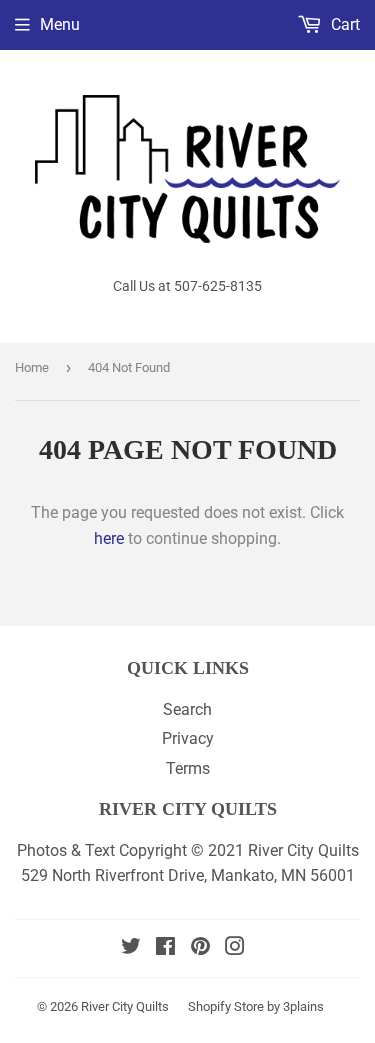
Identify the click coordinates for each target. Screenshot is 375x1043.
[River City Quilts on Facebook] (165, 948)
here (109, 538)
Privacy (188, 738)
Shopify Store (226, 1006)
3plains (303, 1006)
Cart (343, 24)
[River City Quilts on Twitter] (131, 948)
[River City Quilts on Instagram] (235, 948)
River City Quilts (125, 1006)
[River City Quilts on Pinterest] (200, 948)
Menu (60, 24)
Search (187, 709)
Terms (188, 768)
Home (32, 367)
